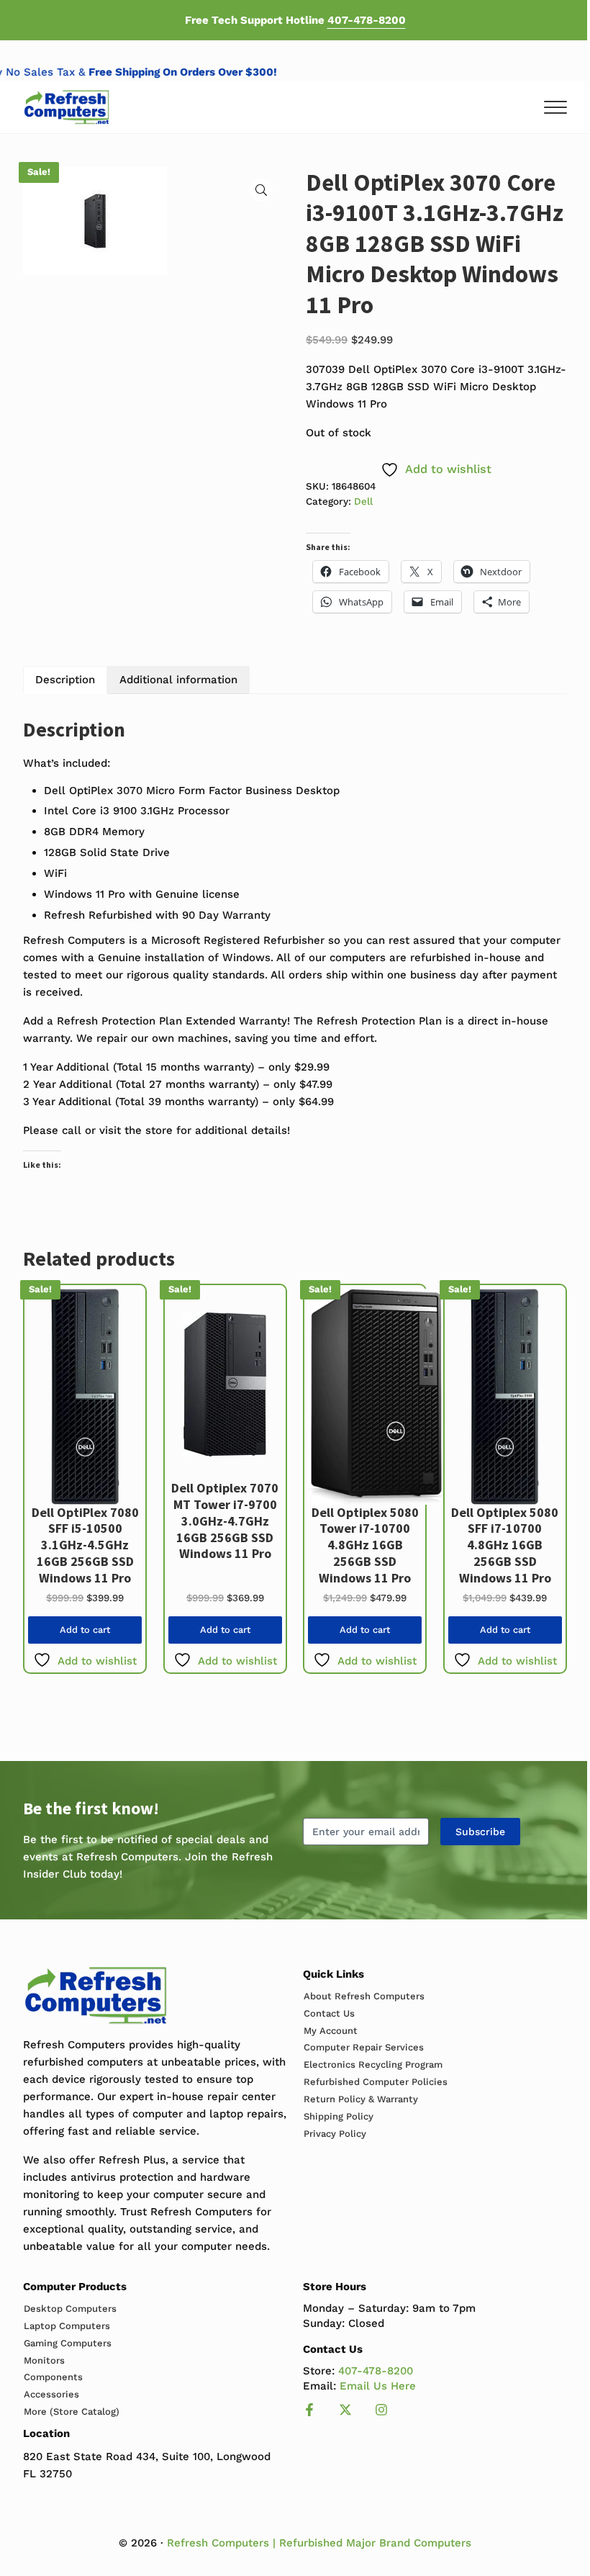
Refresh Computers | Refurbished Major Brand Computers (319, 2543)
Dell (363, 501)
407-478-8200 (367, 20)
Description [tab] (65, 680)
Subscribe (480, 1832)
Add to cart (85, 1630)
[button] (261, 190)
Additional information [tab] (178, 680)
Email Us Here (378, 2386)
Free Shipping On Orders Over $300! (195, 72)
